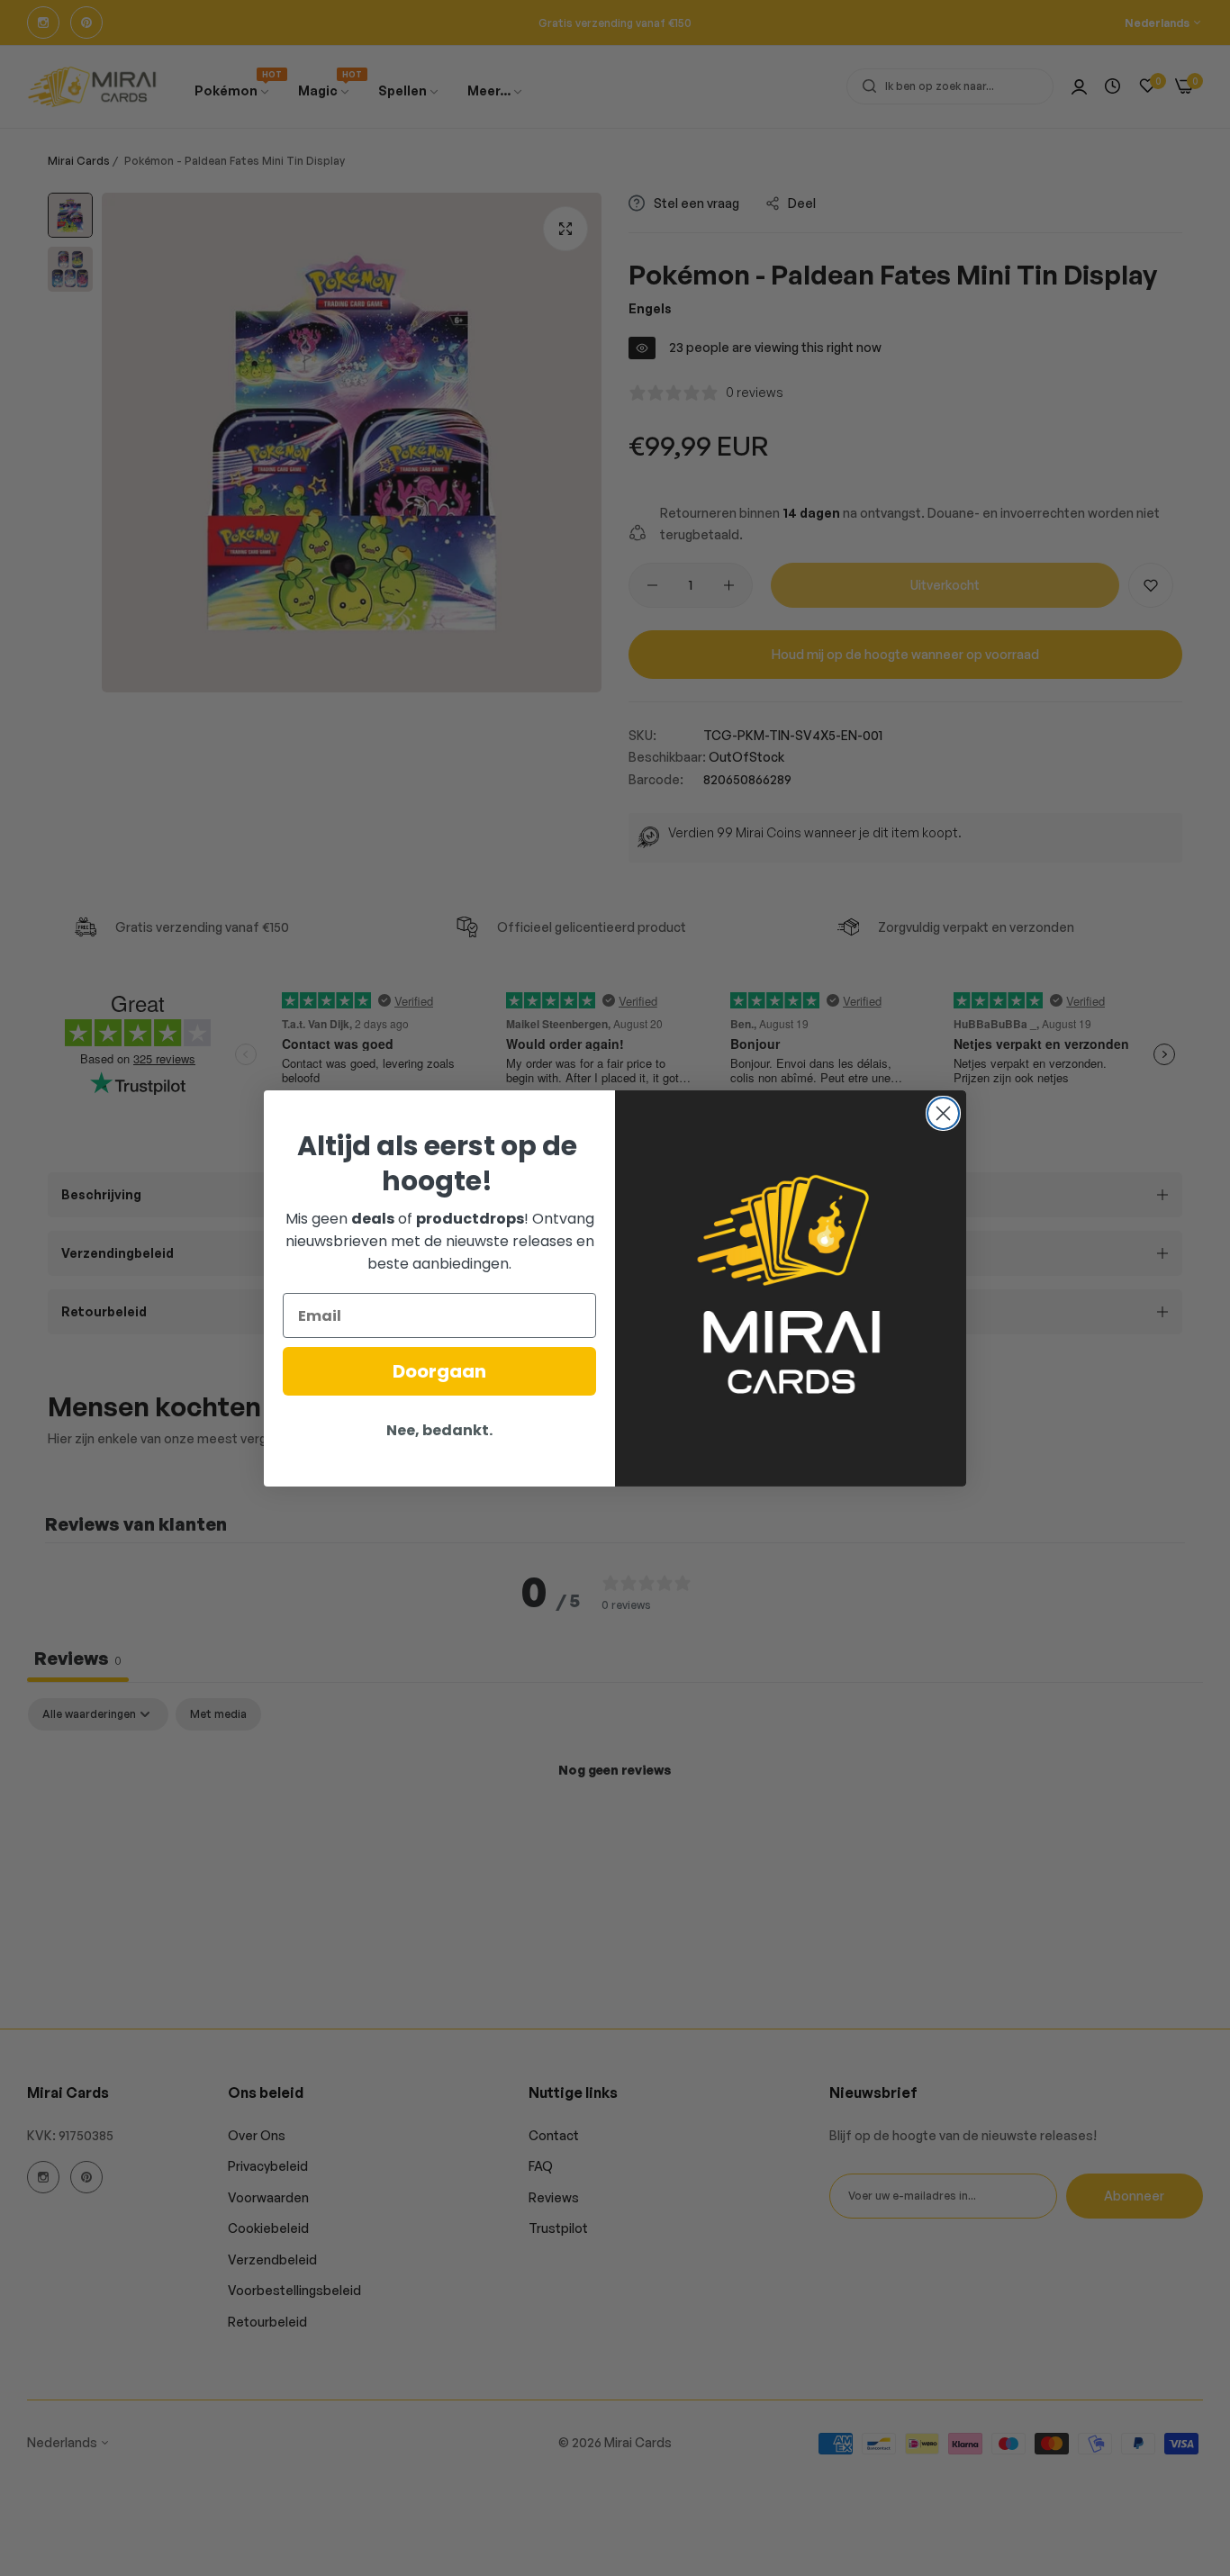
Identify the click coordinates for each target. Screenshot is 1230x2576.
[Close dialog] (943, 1113)
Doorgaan (439, 1371)
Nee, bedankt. (439, 1430)
